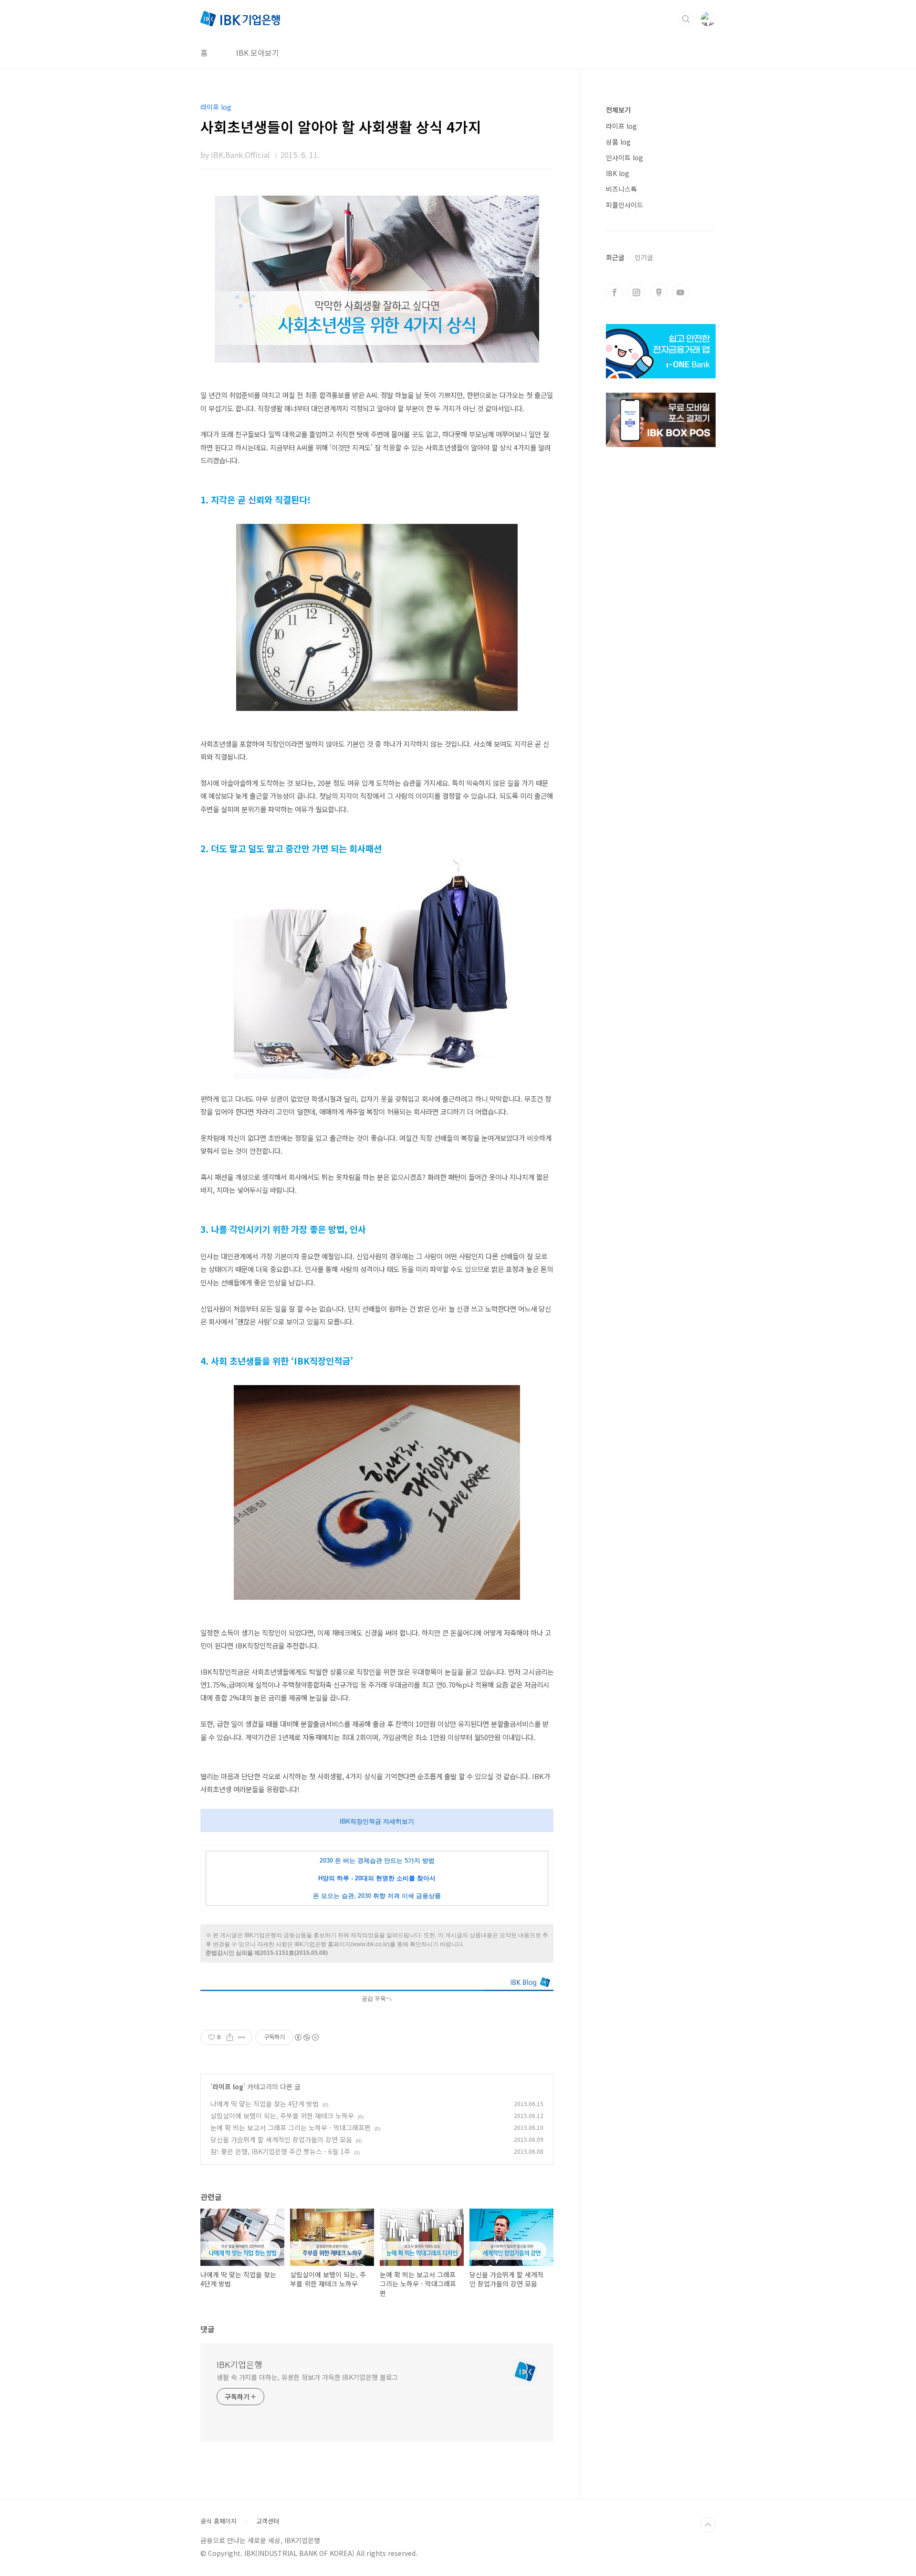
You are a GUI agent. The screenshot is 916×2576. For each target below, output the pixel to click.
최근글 (615, 257)
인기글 (644, 257)
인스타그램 (636, 292)
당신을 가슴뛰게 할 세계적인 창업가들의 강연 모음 (281, 2139)
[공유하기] (230, 2037)
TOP (708, 2525)
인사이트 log (625, 157)
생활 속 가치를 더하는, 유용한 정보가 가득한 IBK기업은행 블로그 (307, 2377)
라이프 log (228, 2086)
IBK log (618, 173)
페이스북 (614, 292)
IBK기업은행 (239, 2364)
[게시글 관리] (242, 2037)
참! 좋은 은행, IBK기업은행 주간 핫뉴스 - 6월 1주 (280, 2151)
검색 (686, 19)
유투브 (680, 292)
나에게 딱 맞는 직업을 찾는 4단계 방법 (265, 2104)
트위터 (658, 292)
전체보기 (618, 110)
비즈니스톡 (621, 189)
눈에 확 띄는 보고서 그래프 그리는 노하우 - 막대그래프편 (291, 2128)
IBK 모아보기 (258, 52)
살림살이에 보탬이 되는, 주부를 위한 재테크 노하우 (282, 2116)
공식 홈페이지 (219, 2521)
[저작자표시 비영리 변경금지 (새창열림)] (306, 2037)
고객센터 (268, 2521)
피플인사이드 (625, 205)
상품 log (618, 142)
